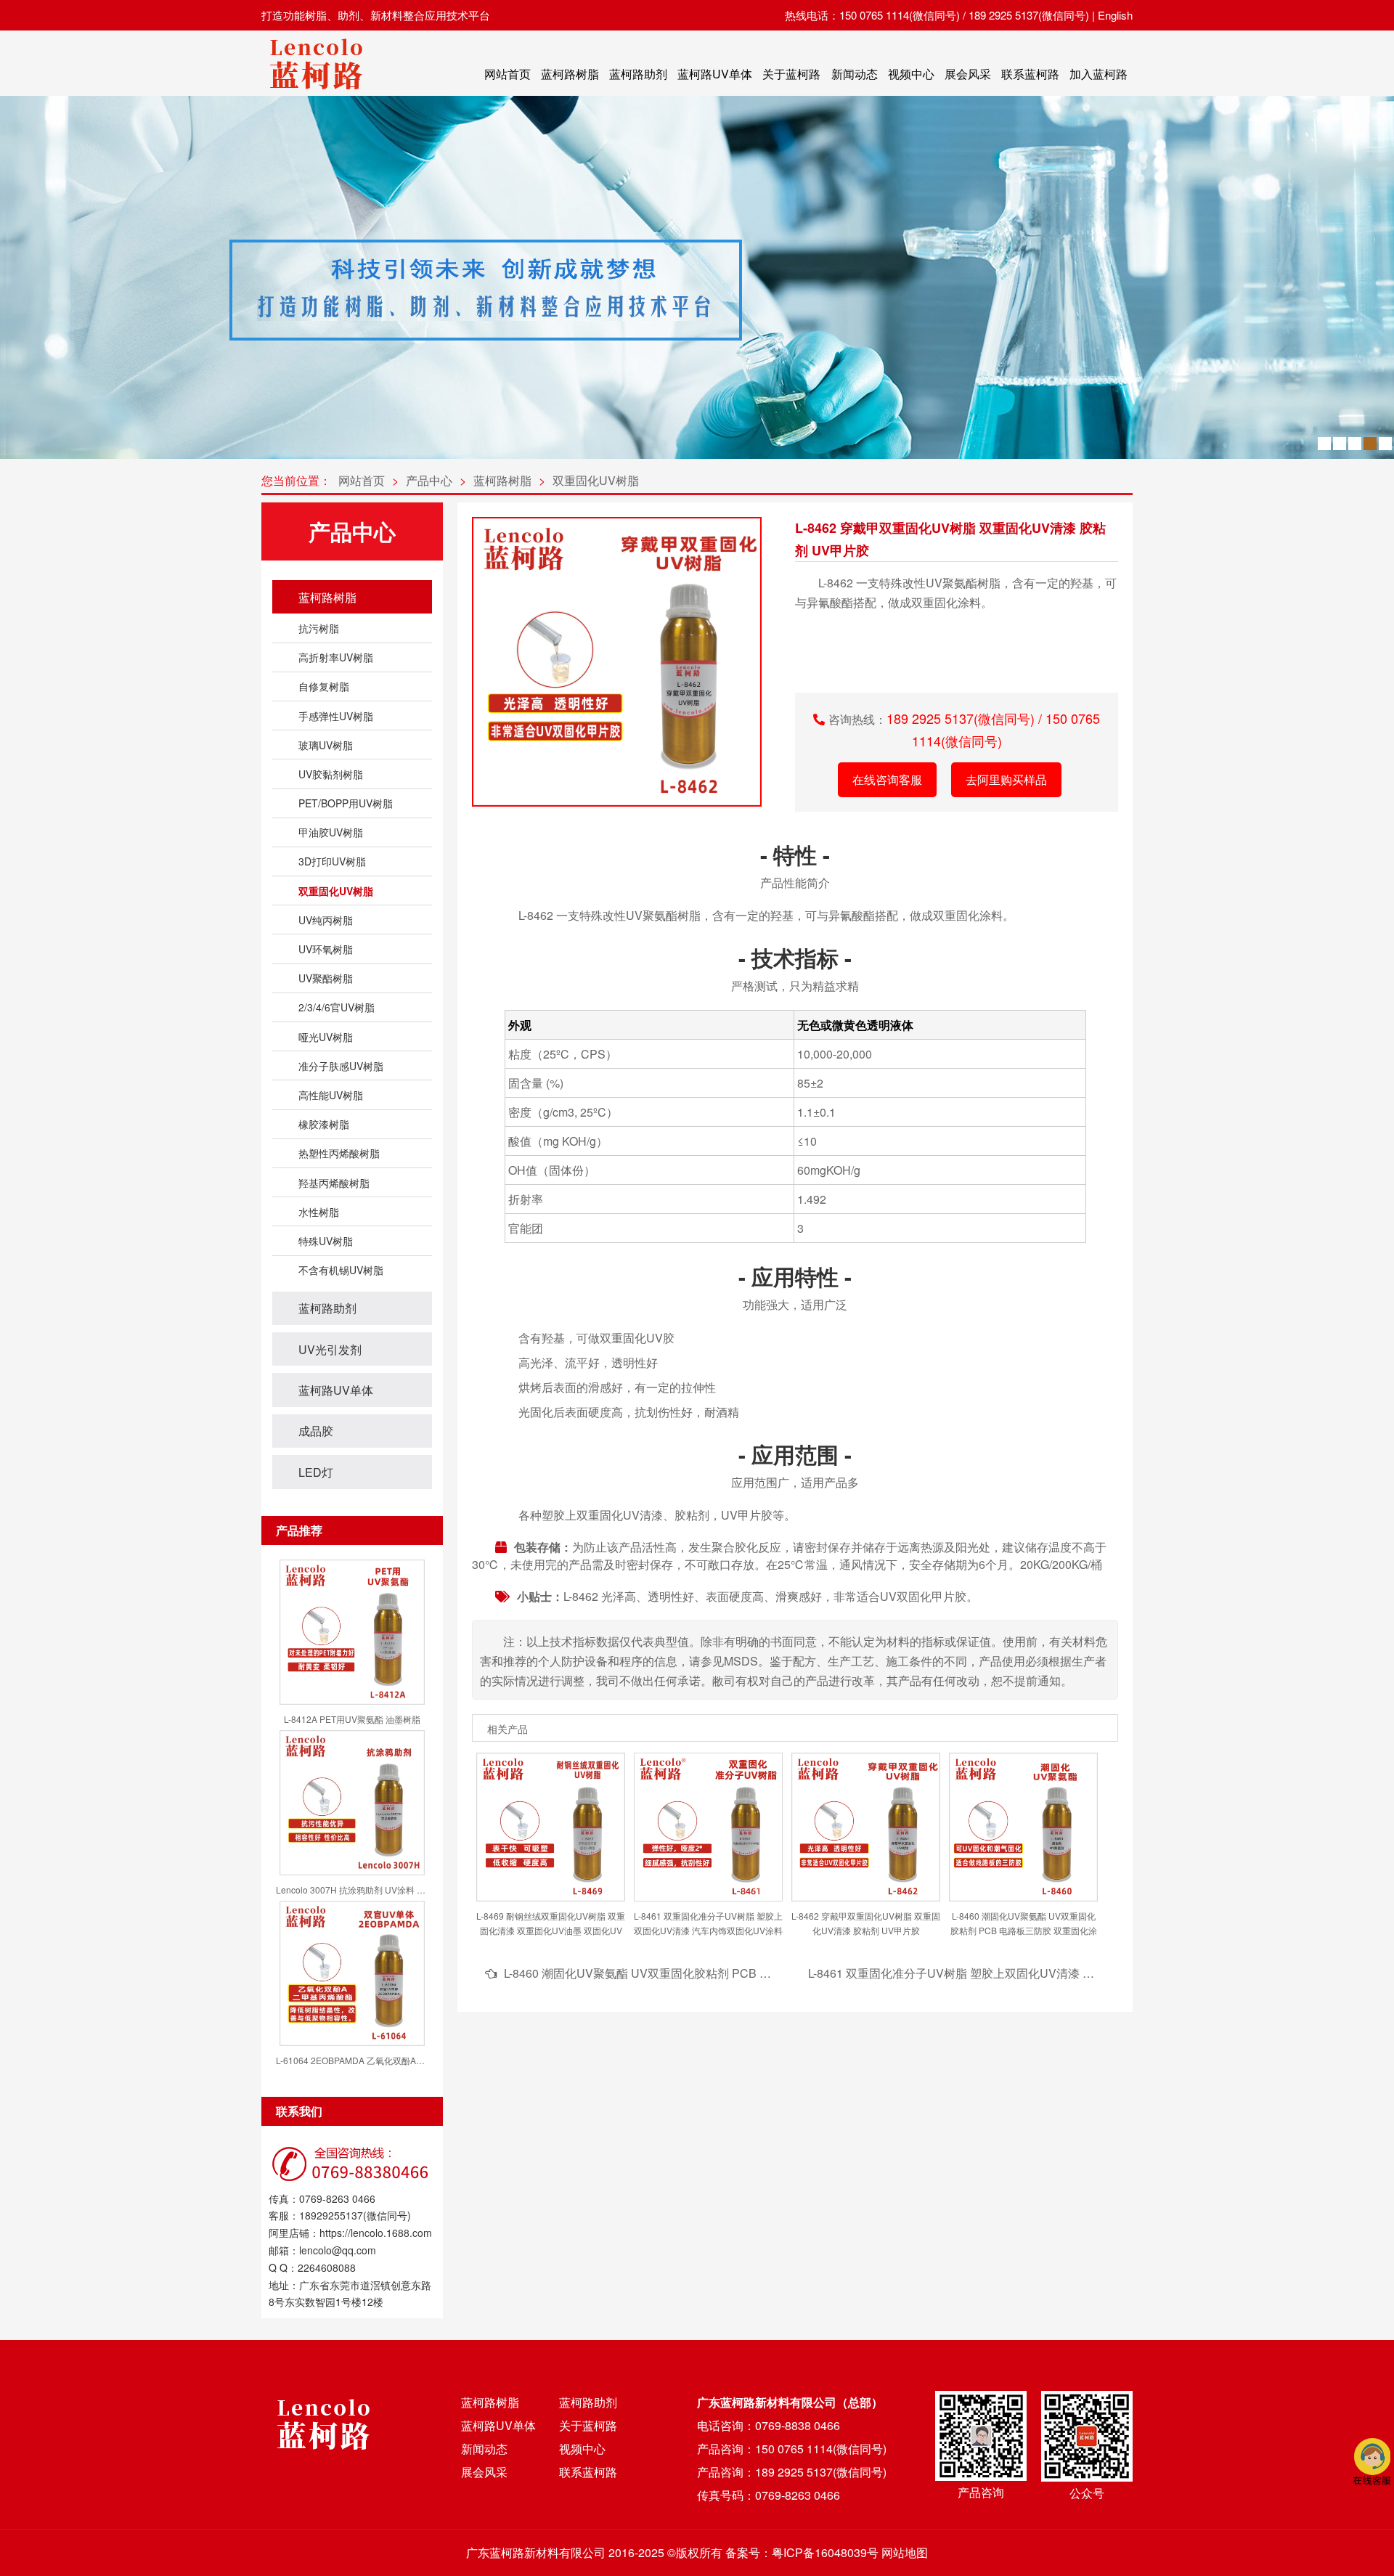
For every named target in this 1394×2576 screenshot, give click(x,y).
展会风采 (968, 74)
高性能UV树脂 (331, 1095)
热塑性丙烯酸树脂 (339, 1153)
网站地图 (905, 2552)
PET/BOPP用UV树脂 (346, 803)
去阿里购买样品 (1006, 779)
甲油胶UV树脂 (331, 832)
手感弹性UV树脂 (336, 716)
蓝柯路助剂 (638, 74)
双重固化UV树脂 (596, 480)
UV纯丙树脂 (326, 920)
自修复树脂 (324, 686)
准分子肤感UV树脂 (341, 1066)
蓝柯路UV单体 (715, 74)
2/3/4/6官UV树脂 (337, 1007)
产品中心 (429, 480)
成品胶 (316, 1431)
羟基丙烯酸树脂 (334, 1183)
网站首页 (508, 74)
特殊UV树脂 (326, 1241)
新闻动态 (855, 74)
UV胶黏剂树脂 (331, 774)
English (1115, 15)
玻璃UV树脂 (326, 745)
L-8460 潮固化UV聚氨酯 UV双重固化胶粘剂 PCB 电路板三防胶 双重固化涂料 (703, 1973)
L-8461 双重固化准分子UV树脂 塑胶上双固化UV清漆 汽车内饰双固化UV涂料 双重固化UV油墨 (1051, 1973)
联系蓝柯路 (1030, 74)
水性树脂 (319, 1212)
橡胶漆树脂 (324, 1124)
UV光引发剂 (330, 1349)
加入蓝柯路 (1099, 74)
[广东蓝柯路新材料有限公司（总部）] (316, 93)
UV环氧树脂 (326, 949)
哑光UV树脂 (326, 1037)
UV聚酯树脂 (326, 978)
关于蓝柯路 (791, 74)
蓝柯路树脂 (570, 74)
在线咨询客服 (887, 779)
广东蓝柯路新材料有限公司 (536, 2552)
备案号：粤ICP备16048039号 (802, 2552)
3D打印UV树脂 (332, 861)
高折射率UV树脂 (336, 657)
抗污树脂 (319, 628)
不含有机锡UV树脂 (341, 1270)
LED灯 (316, 1472)
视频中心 (911, 74)
